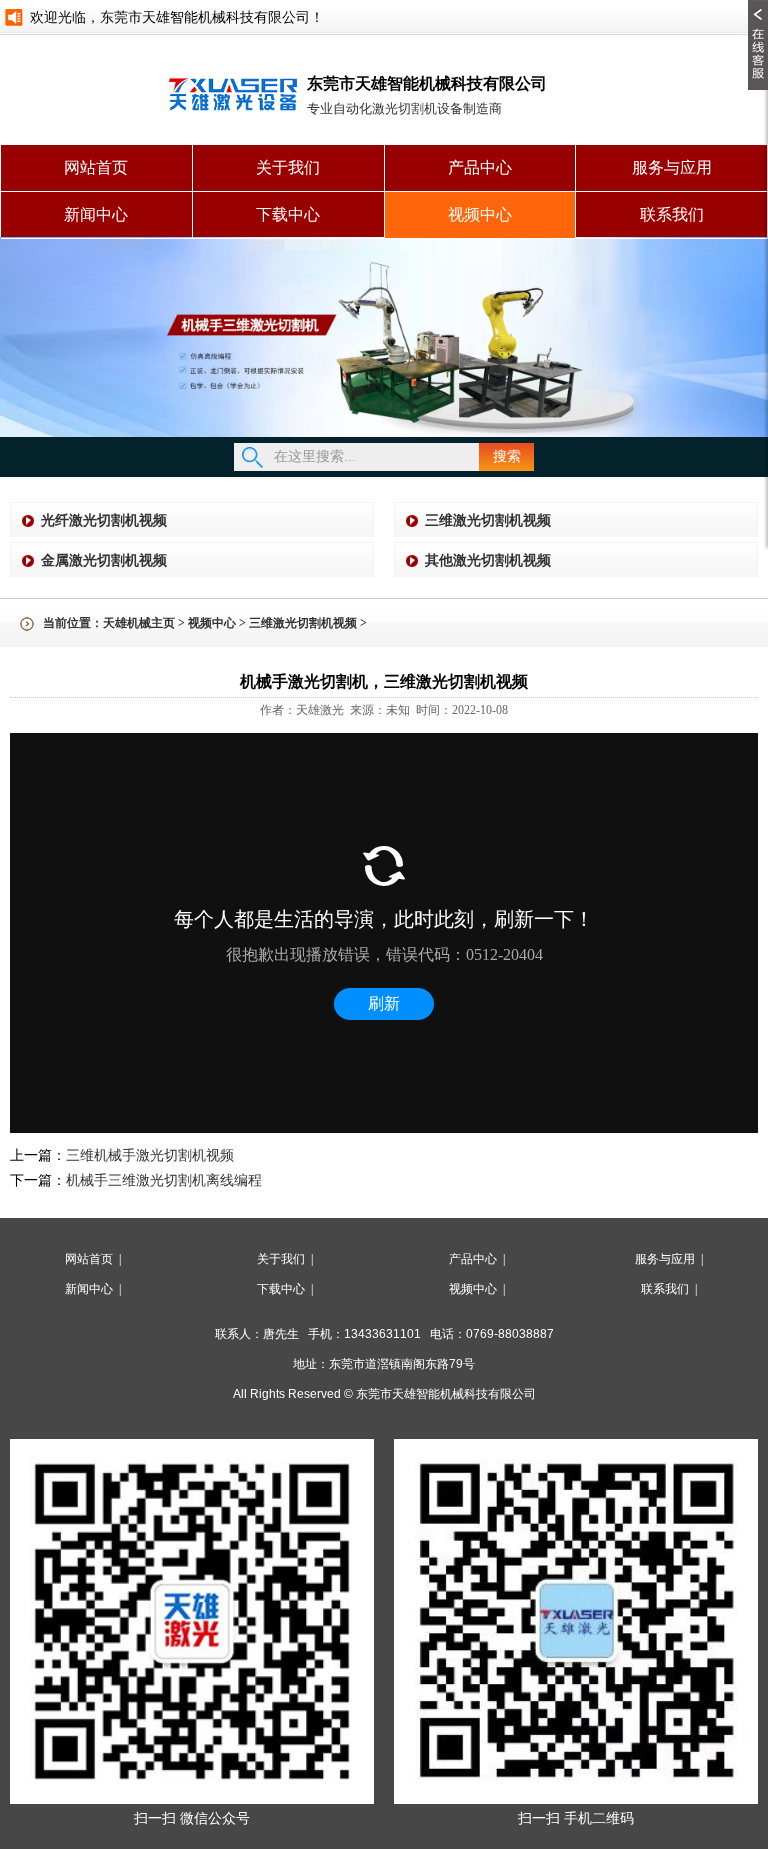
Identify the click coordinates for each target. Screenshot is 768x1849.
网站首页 (96, 167)
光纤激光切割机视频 (104, 520)
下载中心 (288, 214)
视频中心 (480, 214)
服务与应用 (672, 167)
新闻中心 (96, 214)
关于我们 (288, 167)
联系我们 (672, 214)
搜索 (507, 456)
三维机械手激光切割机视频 (150, 1155)
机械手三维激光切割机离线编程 (164, 1180)
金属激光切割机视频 (104, 560)
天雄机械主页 (139, 623)
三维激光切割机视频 (488, 520)
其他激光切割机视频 (488, 560)
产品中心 (480, 167)
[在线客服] (758, 7)
